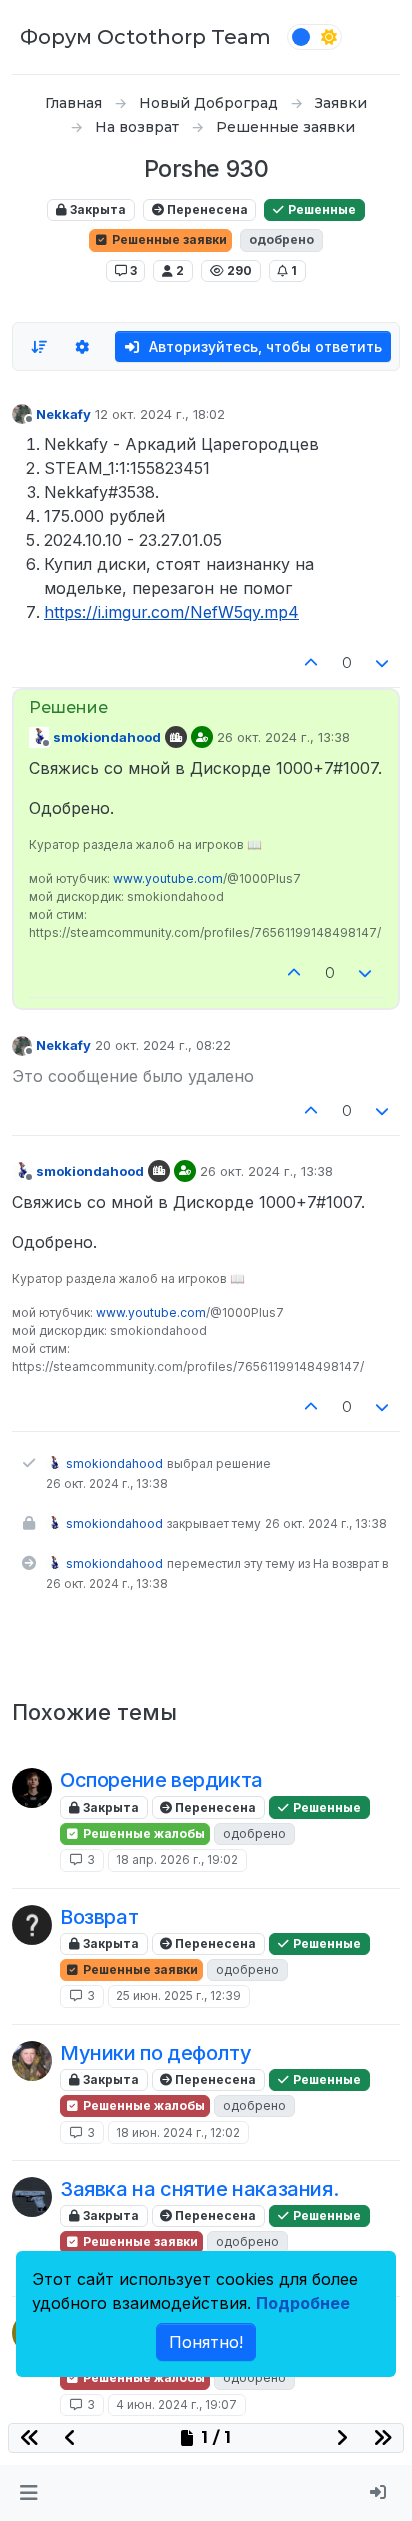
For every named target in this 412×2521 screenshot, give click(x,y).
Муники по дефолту (155, 2053)
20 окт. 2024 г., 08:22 (163, 1045)
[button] (28, 2493)
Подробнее (303, 2303)
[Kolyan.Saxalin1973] (32, 2061)
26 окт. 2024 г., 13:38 (283, 737)
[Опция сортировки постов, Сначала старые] (39, 347)
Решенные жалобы (142, 1833)
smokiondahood (107, 737)
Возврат (99, 1917)
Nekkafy (63, 414)
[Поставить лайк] (311, 663)
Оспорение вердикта (161, 1780)
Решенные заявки (168, 239)
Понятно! (206, 2342)
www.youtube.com (168, 878)
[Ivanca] (32, 1788)
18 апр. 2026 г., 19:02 (177, 1859)
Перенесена (206, 209)
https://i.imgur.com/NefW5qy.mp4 (171, 612)
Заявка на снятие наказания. (199, 2189)
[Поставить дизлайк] (383, 663)
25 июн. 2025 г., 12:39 (178, 1995)
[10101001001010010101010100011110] (32, 1925)
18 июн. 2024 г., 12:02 (178, 2132)
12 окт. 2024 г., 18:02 (160, 414)
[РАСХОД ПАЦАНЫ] (32, 2197)
